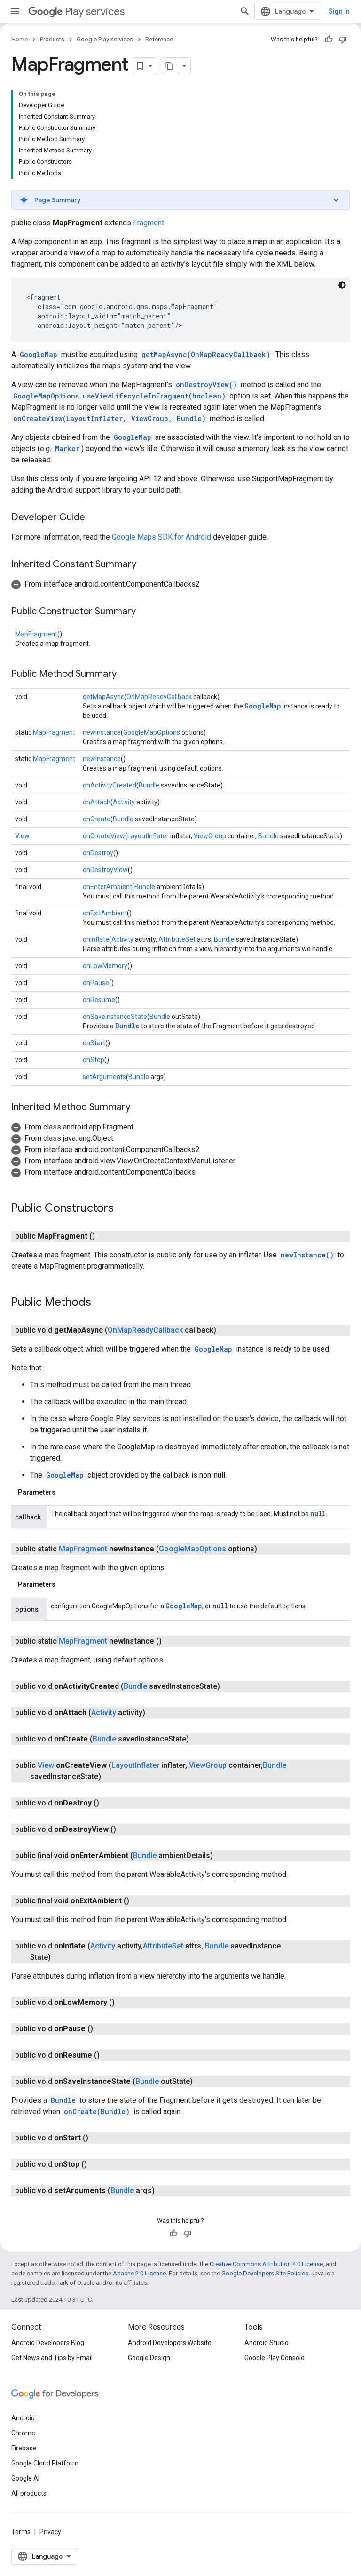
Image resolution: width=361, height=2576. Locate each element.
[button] (180, 200)
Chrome (23, 2433)
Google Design (149, 2358)
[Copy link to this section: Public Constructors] (123, 1209)
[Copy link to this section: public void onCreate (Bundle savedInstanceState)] (198, 1739)
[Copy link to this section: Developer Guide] (94, 518)
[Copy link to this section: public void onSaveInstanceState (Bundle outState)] (202, 2082)
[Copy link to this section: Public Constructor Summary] (145, 612)
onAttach (97, 802)
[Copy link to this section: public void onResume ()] (109, 2055)
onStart (94, 1043)
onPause (96, 983)
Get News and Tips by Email (52, 2358)
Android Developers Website (170, 2343)
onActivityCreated (110, 785)
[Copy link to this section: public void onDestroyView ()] (126, 1829)
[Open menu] (15, 11)
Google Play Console (275, 2358)
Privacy (50, 2532)
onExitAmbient (105, 913)
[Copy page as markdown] (170, 66)
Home (20, 39)
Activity (124, 802)
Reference (159, 39)
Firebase (24, 2448)
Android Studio (267, 2343)
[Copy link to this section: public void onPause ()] (102, 2029)
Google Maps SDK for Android (161, 537)
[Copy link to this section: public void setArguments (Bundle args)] (164, 2191)
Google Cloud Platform (45, 2463)
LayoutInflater (148, 836)
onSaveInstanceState (115, 1017)
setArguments (104, 1077)
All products (29, 2493)
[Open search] (245, 11)
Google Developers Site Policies (265, 2273)
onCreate (97, 819)
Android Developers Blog (48, 2343)
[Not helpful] (343, 40)
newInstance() (307, 1255)
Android (23, 2418)
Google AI (25, 2478)
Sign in (339, 11)
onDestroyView (105, 870)
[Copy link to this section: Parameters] (65, 1492)
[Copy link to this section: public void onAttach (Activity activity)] (155, 1713)
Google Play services (105, 39)
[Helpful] (329, 40)
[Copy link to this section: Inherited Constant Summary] (146, 565)
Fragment (149, 223)
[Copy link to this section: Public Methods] (101, 1303)
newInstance (102, 732)
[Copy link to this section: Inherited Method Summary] (140, 1108)
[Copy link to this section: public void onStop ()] (96, 2164)
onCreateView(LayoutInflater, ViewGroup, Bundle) (110, 418)
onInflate (96, 939)
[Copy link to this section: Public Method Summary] (126, 675)
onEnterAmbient (107, 887)
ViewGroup (210, 836)
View (22, 836)
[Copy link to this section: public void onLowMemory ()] (124, 2003)
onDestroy (98, 853)
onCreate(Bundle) (97, 2111)
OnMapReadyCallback (159, 697)
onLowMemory (105, 966)
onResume (99, 1000)
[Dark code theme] (342, 285)
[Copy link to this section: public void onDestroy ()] (109, 1803)
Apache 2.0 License (139, 2273)
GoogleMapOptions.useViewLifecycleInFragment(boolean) (119, 396)
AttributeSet (177, 939)
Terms (21, 2532)
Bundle (149, 785)
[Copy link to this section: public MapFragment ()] (104, 1236)
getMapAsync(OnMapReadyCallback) (206, 354)
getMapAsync (103, 697)
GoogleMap (39, 354)
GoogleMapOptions (152, 732)
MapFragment (36, 634)
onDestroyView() (206, 385)
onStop (94, 1060)
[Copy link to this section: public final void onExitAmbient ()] (139, 1901)
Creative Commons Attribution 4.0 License (266, 2264)
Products (52, 39)
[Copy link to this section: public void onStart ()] (98, 2138)
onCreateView (104, 836)
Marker (67, 449)
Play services (95, 12)
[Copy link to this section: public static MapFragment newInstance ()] (171, 1641)
